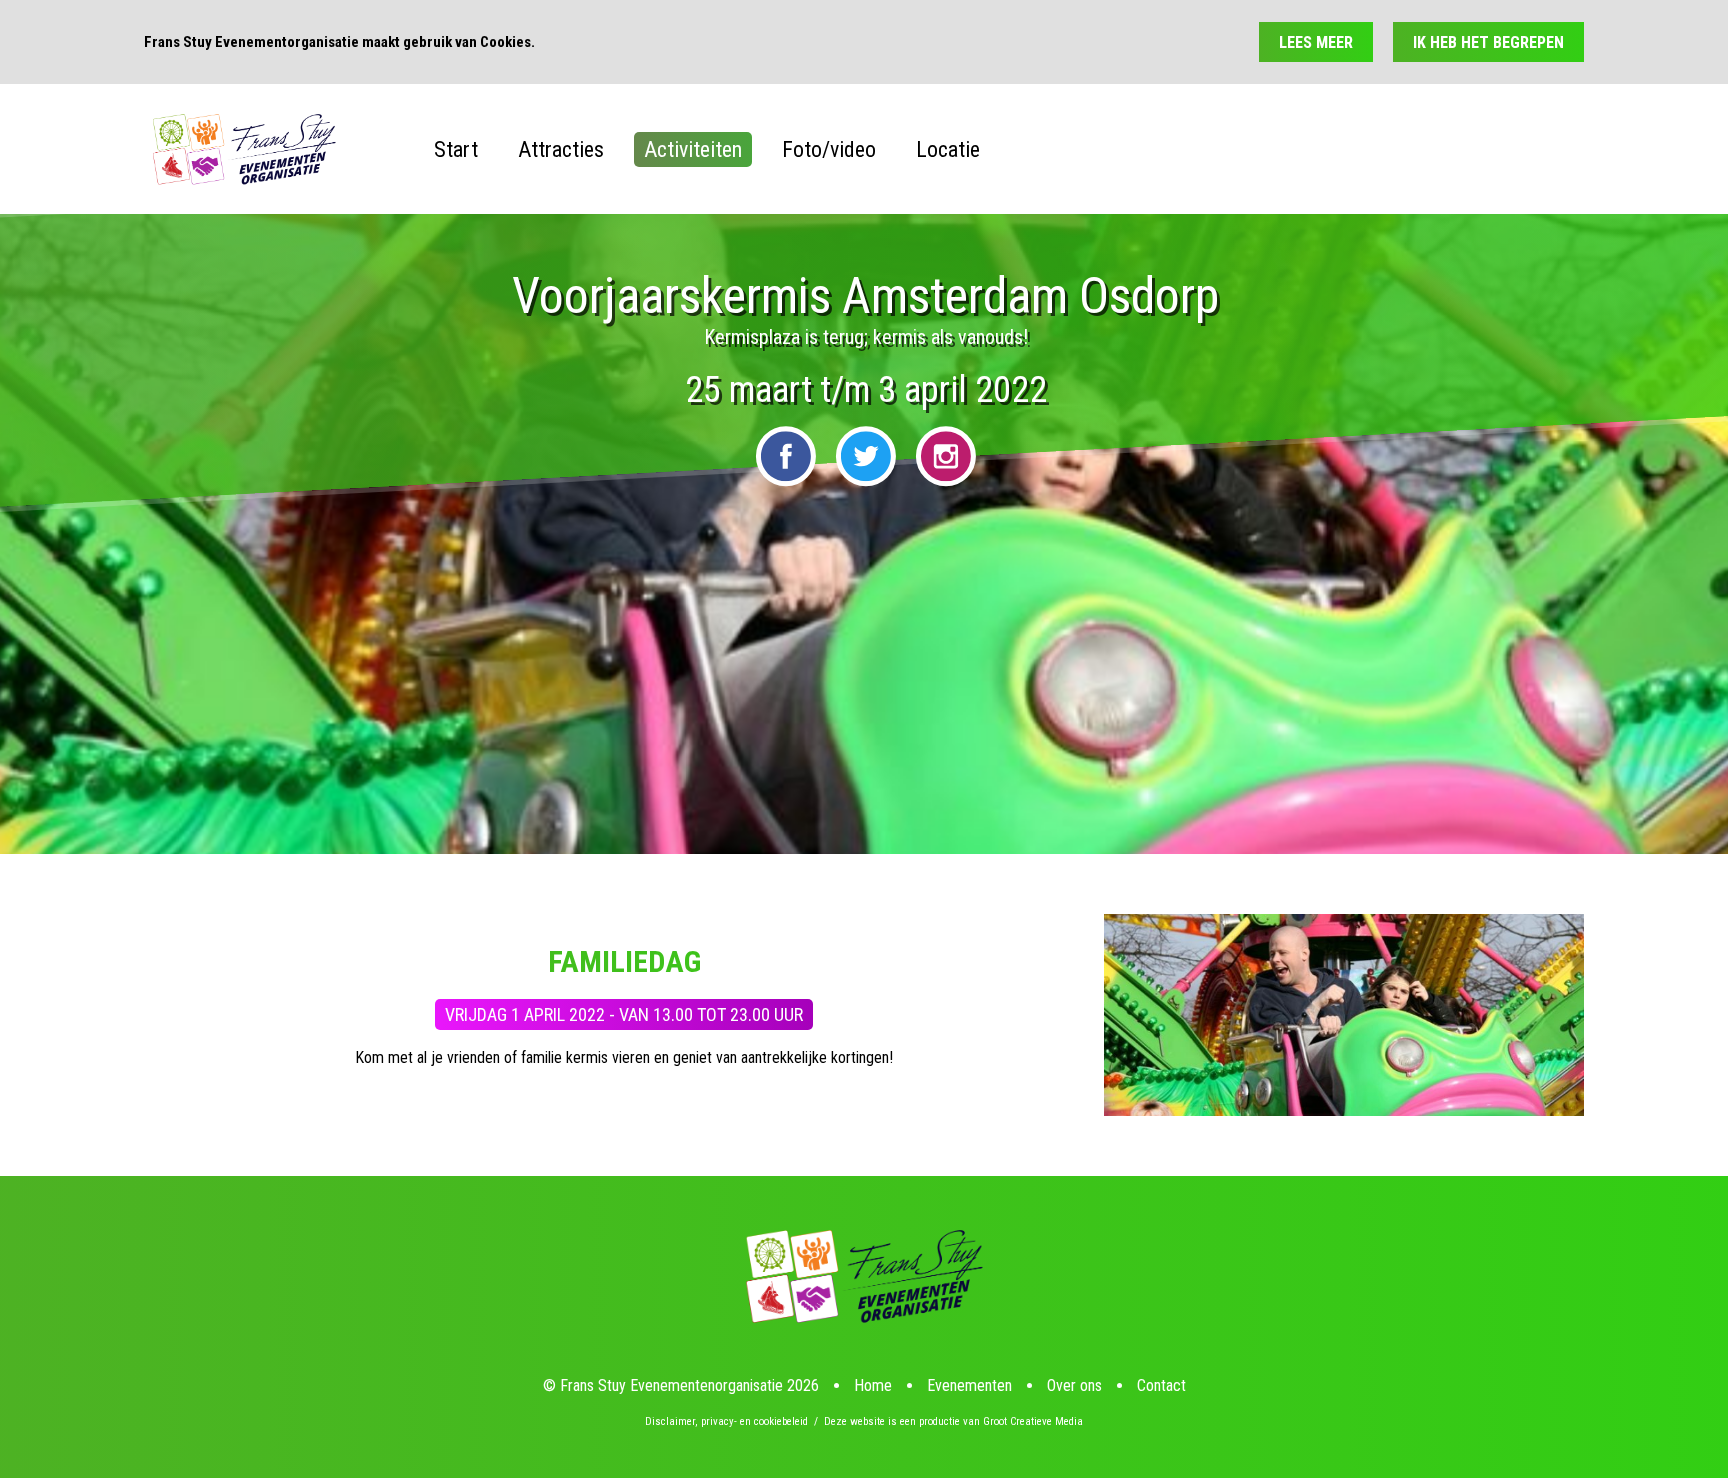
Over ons (1074, 1385)
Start (456, 149)
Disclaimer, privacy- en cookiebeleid (726, 1421)
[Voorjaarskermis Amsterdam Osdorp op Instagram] (946, 456)
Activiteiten (693, 149)
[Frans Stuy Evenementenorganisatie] (244, 149)
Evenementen (969, 1385)
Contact (1161, 1385)
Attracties (561, 149)
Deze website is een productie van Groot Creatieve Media (953, 1421)
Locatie (948, 149)
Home (873, 1385)
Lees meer (1316, 42)
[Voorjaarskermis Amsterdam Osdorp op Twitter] (866, 456)
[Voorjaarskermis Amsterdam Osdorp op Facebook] (786, 456)
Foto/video (829, 149)
